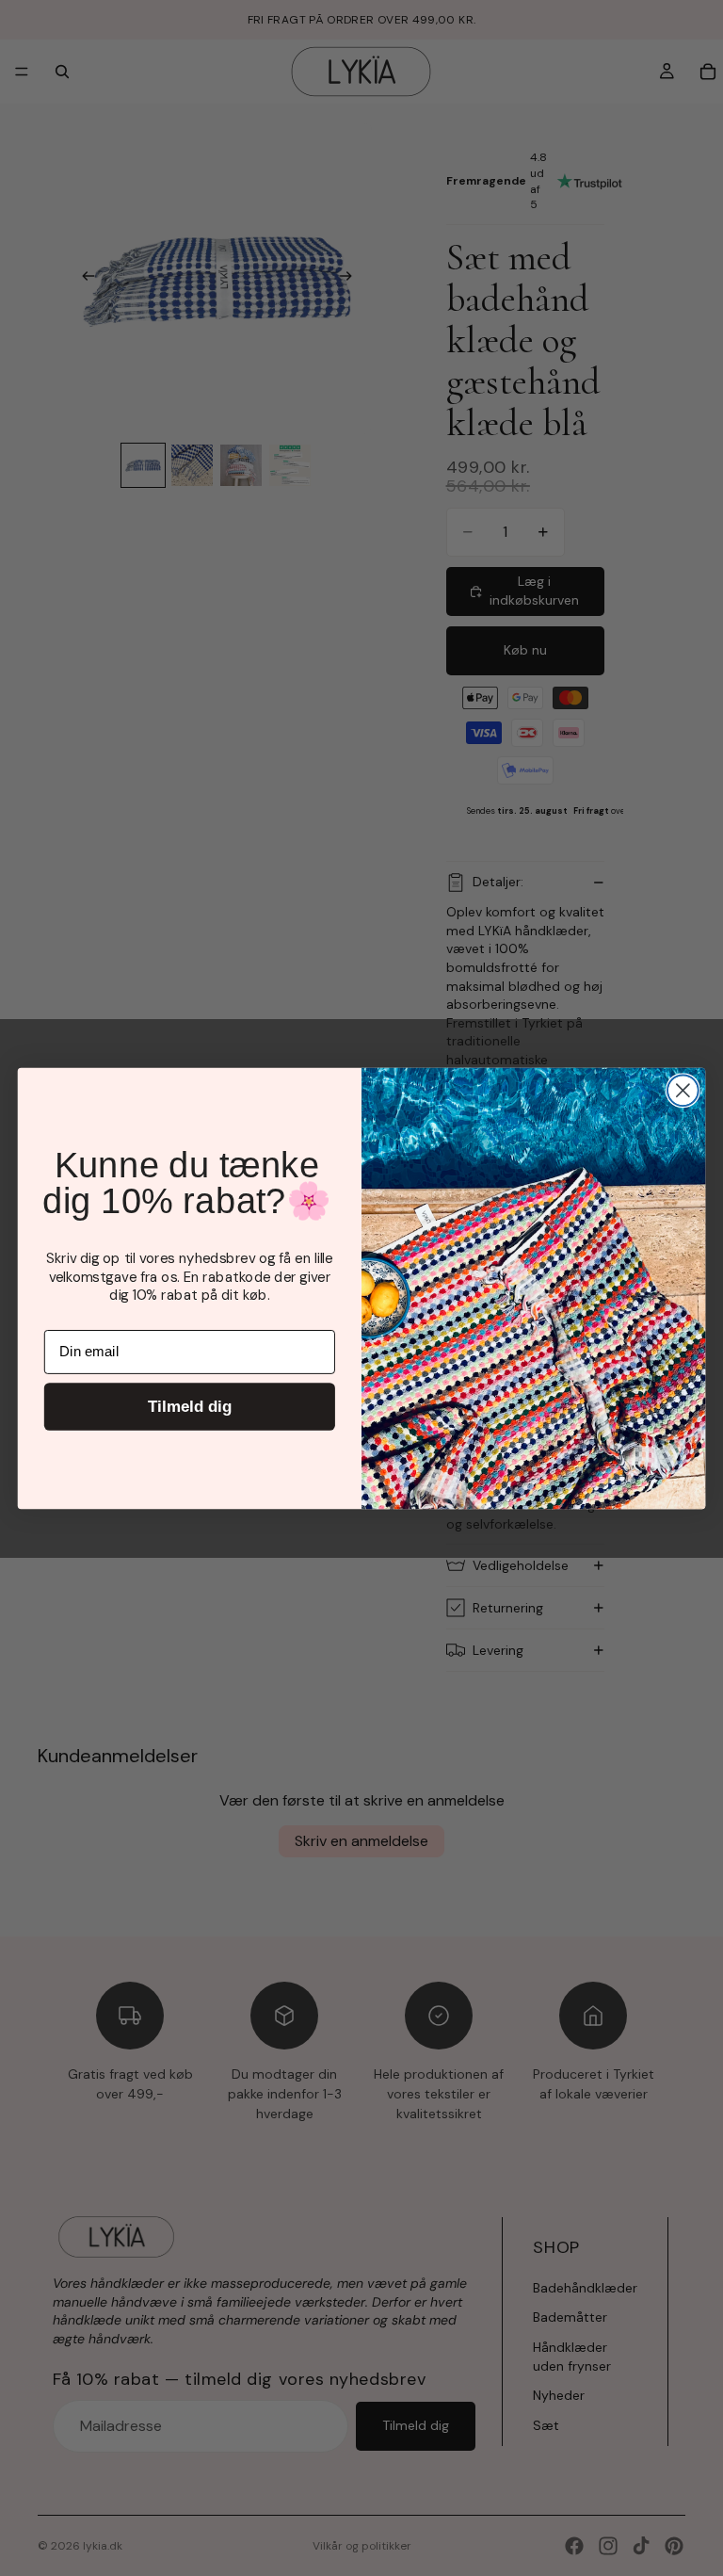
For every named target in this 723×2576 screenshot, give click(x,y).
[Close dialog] (683, 1090)
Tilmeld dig (190, 1406)
